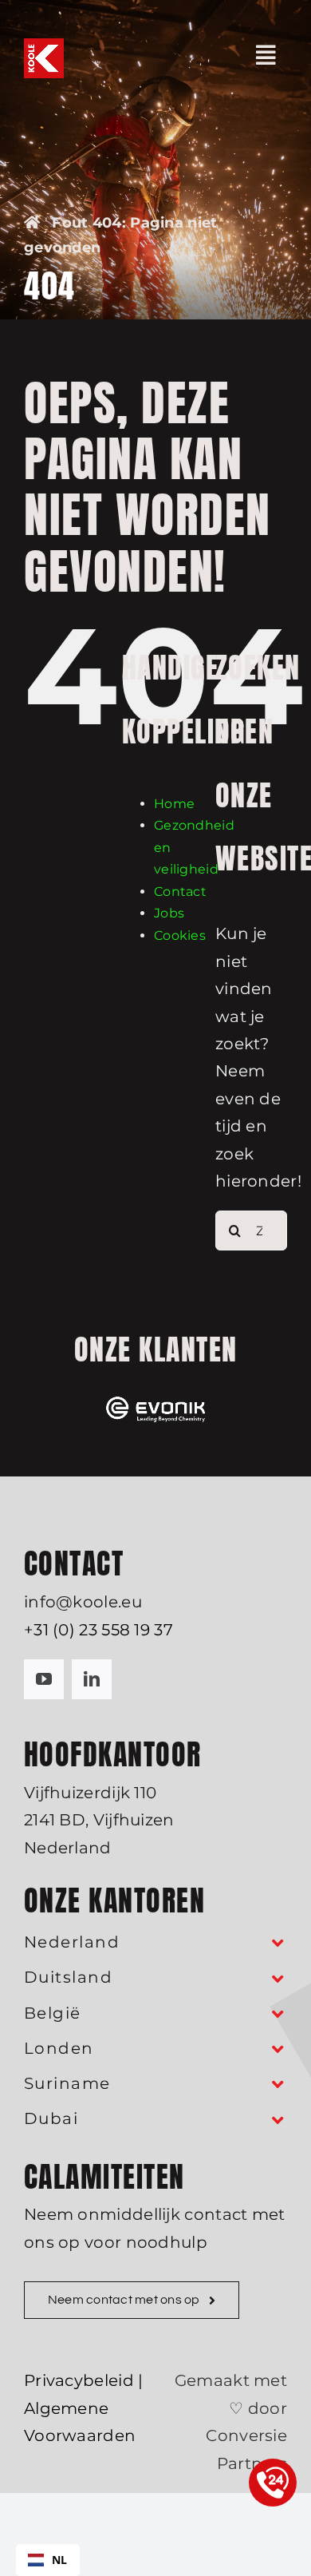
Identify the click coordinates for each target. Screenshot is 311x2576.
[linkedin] (92, 1679)
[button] (155, 1943)
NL (60, 2560)
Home (174, 804)
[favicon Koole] (44, 46)
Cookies (180, 935)
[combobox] (48, 2560)
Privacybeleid (79, 2380)
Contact (180, 892)
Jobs (169, 913)
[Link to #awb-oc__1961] (266, 55)
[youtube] (44, 1679)
